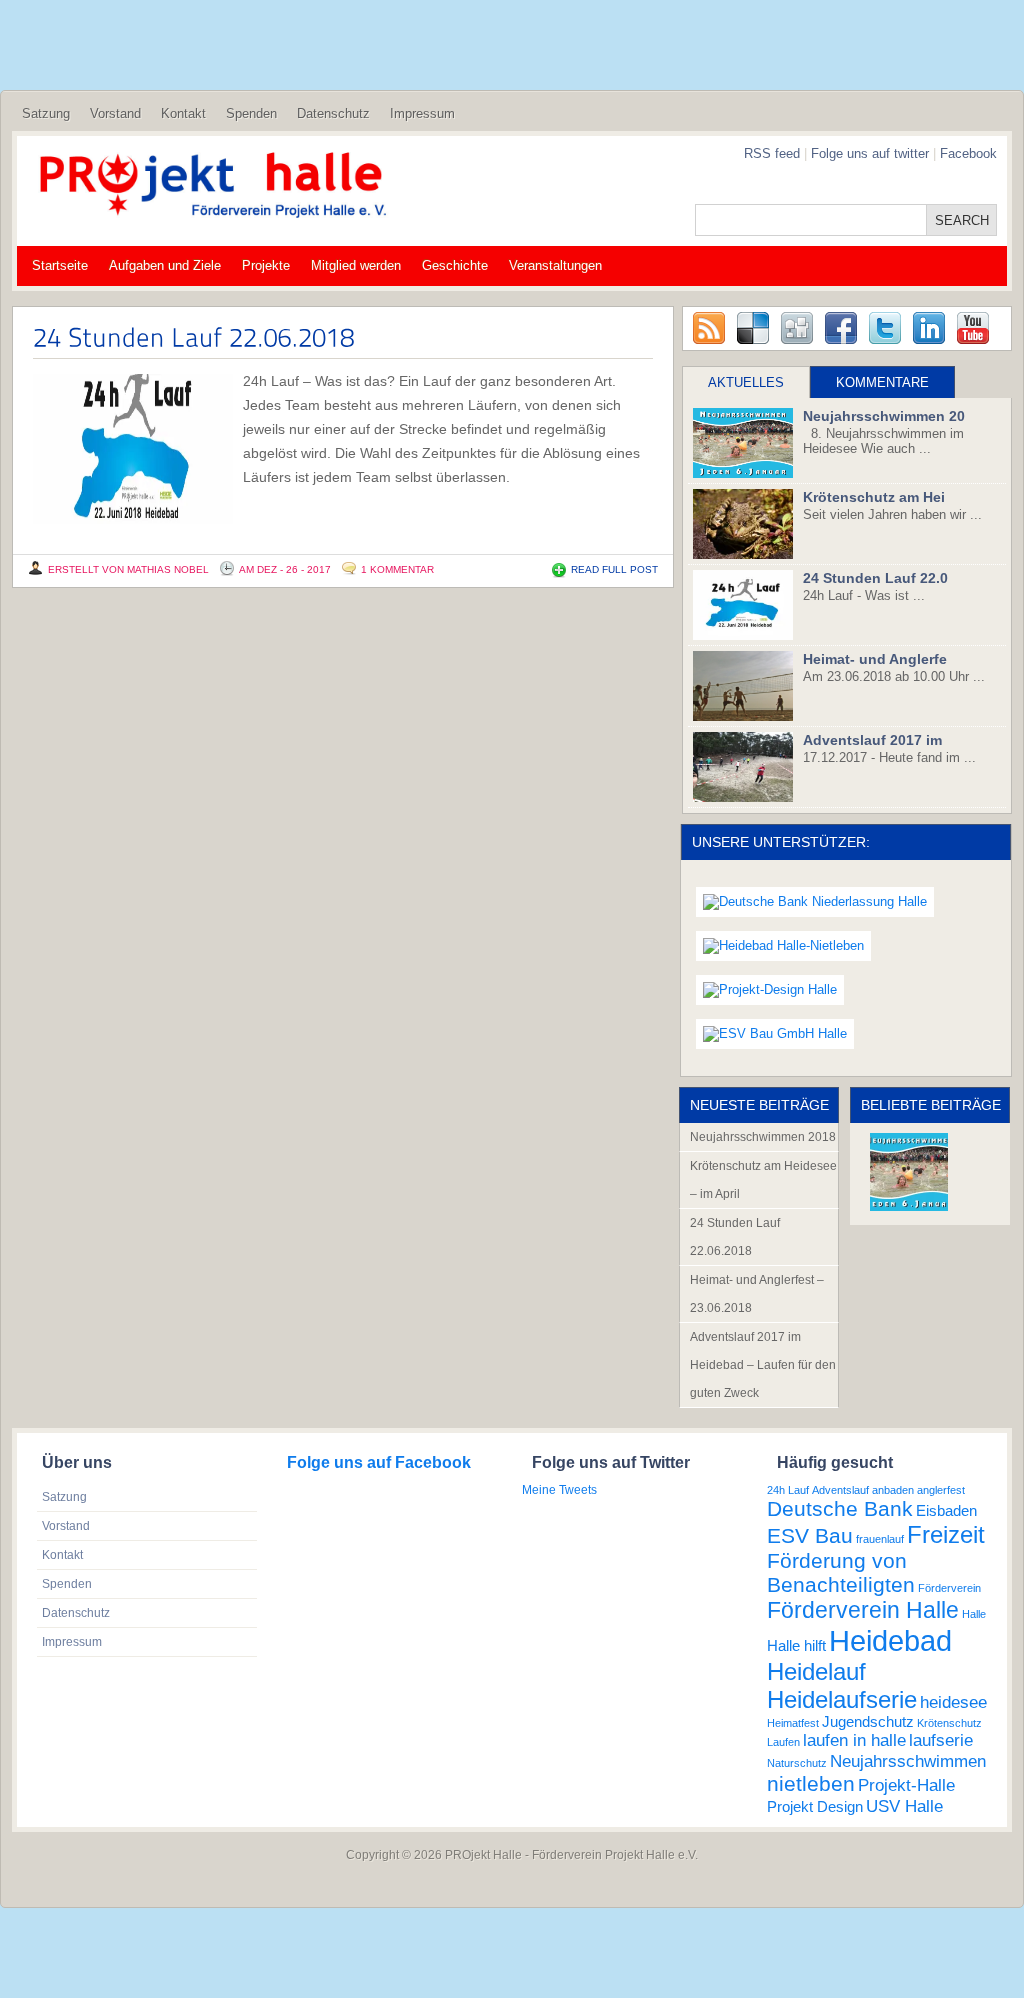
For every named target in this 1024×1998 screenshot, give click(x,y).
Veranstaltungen (555, 265)
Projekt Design (815, 1807)
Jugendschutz (868, 1722)
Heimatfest (793, 1723)
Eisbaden (946, 1511)
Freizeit (946, 1534)
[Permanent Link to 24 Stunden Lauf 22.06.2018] (194, 336)
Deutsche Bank (840, 1508)
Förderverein (949, 1588)
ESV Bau (810, 1535)
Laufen (783, 1742)
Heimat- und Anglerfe (875, 659)
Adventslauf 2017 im (872, 740)
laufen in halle (854, 1740)
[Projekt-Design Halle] (770, 990)
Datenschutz (333, 113)
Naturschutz (797, 1763)
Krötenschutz (949, 1723)
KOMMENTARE (882, 382)
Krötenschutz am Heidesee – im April (763, 1180)
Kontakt (183, 113)
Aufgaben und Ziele (165, 265)
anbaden (893, 1490)
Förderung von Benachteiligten (841, 1572)
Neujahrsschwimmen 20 (884, 416)
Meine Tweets (559, 1490)
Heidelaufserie (842, 1699)
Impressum (422, 113)
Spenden (251, 113)
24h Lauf (788, 1490)
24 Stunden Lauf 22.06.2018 (735, 1237)
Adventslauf (840, 1490)
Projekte (266, 265)
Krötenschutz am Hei (874, 497)
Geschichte (455, 265)
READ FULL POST (614, 569)
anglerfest (941, 1490)
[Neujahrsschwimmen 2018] (909, 1172)
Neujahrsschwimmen (908, 1761)
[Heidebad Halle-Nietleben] (783, 946)
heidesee (953, 1702)
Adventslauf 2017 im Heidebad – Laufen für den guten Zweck (763, 1365)
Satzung (46, 113)
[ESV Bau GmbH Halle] (775, 1034)
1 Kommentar (397, 569)
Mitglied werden (356, 265)
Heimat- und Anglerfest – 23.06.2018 (757, 1294)
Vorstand (115, 113)
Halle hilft (796, 1646)
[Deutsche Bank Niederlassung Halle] (815, 902)
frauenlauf (880, 1539)
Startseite (60, 265)
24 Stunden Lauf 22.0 (875, 578)
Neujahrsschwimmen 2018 (763, 1137)
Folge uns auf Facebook (379, 1462)
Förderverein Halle (863, 1610)
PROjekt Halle (483, 1855)
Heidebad (890, 1640)
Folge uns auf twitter (872, 153)
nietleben (811, 1783)
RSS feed (772, 153)
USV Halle (904, 1806)
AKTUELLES (746, 382)
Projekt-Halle (906, 1785)
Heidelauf (816, 1671)
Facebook (968, 153)
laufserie (941, 1740)
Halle (974, 1614)
